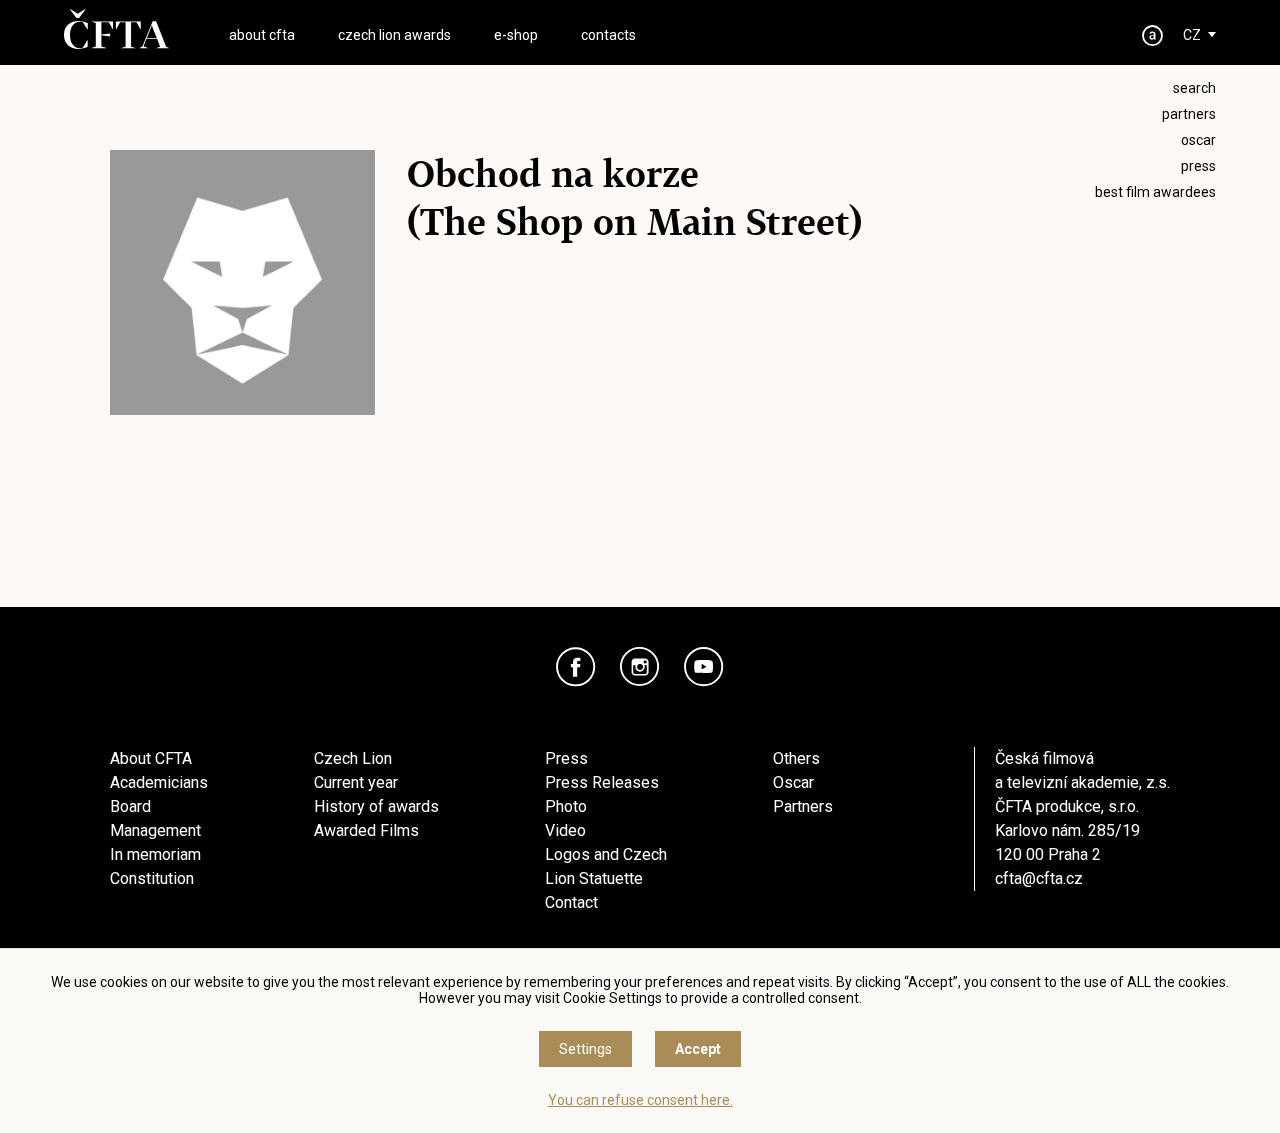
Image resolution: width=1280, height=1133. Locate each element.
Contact (571, 902)
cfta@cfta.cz (1039, 878)
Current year (356, 782)
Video (565, 830)
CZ (1192, 35)
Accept (698, 1049)
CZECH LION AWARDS (394, 35)
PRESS (1198, 166)
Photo (566, 806)
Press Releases (602, 782)
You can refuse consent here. (640, 1100)
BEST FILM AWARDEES (1155, 192)
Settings (585, 1049)
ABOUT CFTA (262, 35)
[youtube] (704, 667)
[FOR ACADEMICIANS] (1153, 35)
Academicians (159, 782)
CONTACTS (608, 35)
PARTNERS (1189, 114)
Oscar (793, 782)
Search (1194, 88)
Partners (803, 806)
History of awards (376, 806)
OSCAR (1198, 140)
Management (155, 830)
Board (130, 806)
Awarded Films (366, 830)
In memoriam (155, 854)
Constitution (152, 878)
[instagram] (640, 667)
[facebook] (576, 667)
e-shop (516, 35)
